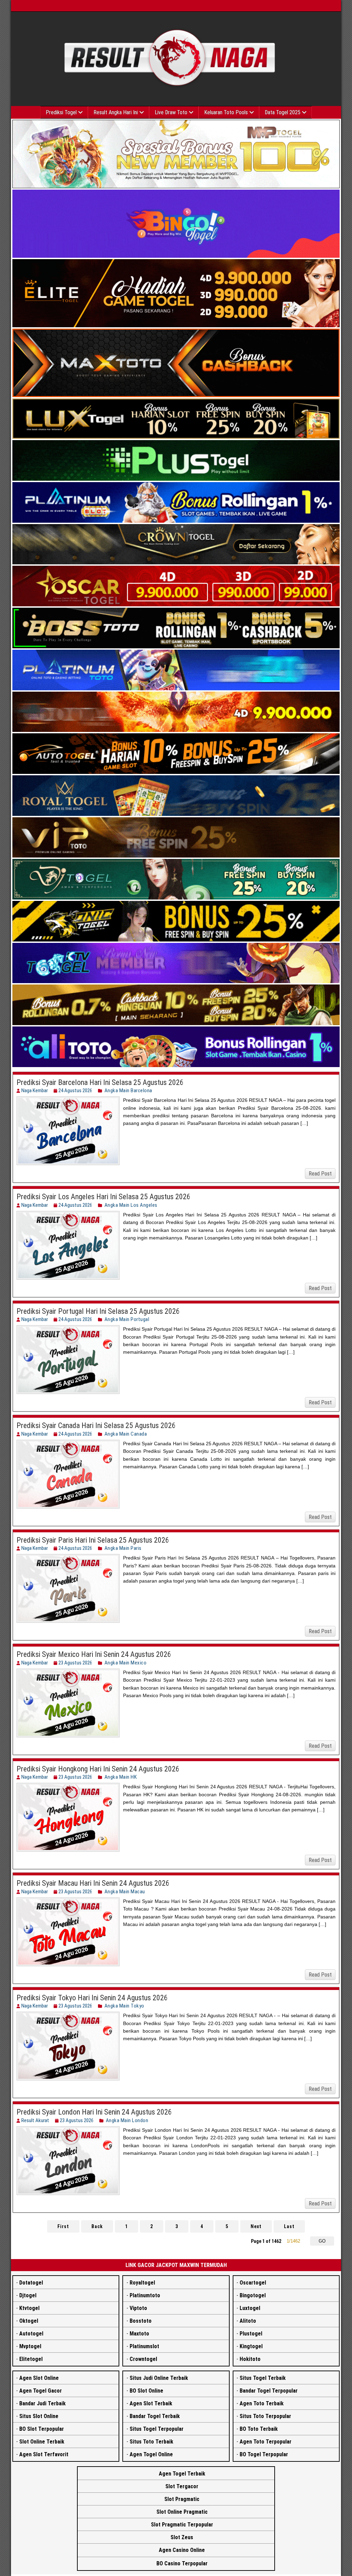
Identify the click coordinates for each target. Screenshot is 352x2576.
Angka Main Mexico (126, 1663)
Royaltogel (142, 2283)
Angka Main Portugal (127, 1319)
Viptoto (138, 2308)
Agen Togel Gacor (41, 2391)
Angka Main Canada (126, 1434)
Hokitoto (250, 2359)
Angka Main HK (121, 1777)
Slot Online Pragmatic (182, 2512)
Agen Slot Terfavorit (44, 2454)
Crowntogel (143, 2359)
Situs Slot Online (39, 2416)
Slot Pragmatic (182, 2499)
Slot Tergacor (182, 2486)
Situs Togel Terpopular (157, 2429)
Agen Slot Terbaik (151, 2403)
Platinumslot (144, 2346)
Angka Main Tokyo (124, 2006)
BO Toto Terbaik (259, 2429)
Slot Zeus (182, 2537)
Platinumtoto (145, 2295)
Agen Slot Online (39, 2378)
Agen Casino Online (182, 2550)
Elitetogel (31, 2359)
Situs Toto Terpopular (265, 2416)
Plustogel (251, 2334)
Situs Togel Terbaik (263, 2378)
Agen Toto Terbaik (262, 2403)
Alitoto (248, 2321)
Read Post (320, 1174)
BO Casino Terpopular (182, 2563)
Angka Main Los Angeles (131, 1205)
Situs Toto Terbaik (151, 2442)
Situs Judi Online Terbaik (159, 2378)
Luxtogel (250, 2308)
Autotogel (31, 2334)
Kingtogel (251, 2346)
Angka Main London (127, 2120)
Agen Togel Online (151, 2454)
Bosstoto (141, 2321)
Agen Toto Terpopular (266, 2442)
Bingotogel (253, 2295)
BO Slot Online (146, 2391)
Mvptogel (30, 2346)
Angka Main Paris (123, 1548)
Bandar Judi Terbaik (42, 2403)
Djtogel (28, 2295)
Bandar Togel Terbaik (155, 2416)
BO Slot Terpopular (42, 2429)
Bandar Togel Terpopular (269, 2391)
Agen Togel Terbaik (182, 2474)
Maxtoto (139, 2334)
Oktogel (29, 2321)
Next (256, 2226)
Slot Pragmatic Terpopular (182, 2525)
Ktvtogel (29, 2308)
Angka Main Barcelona (128, 1090)
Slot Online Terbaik (42, 2442)
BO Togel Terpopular (264, 2454)
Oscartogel (253, 2283)
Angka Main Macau (125, 1892)
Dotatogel (31, 2283)
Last (289, 2226)
